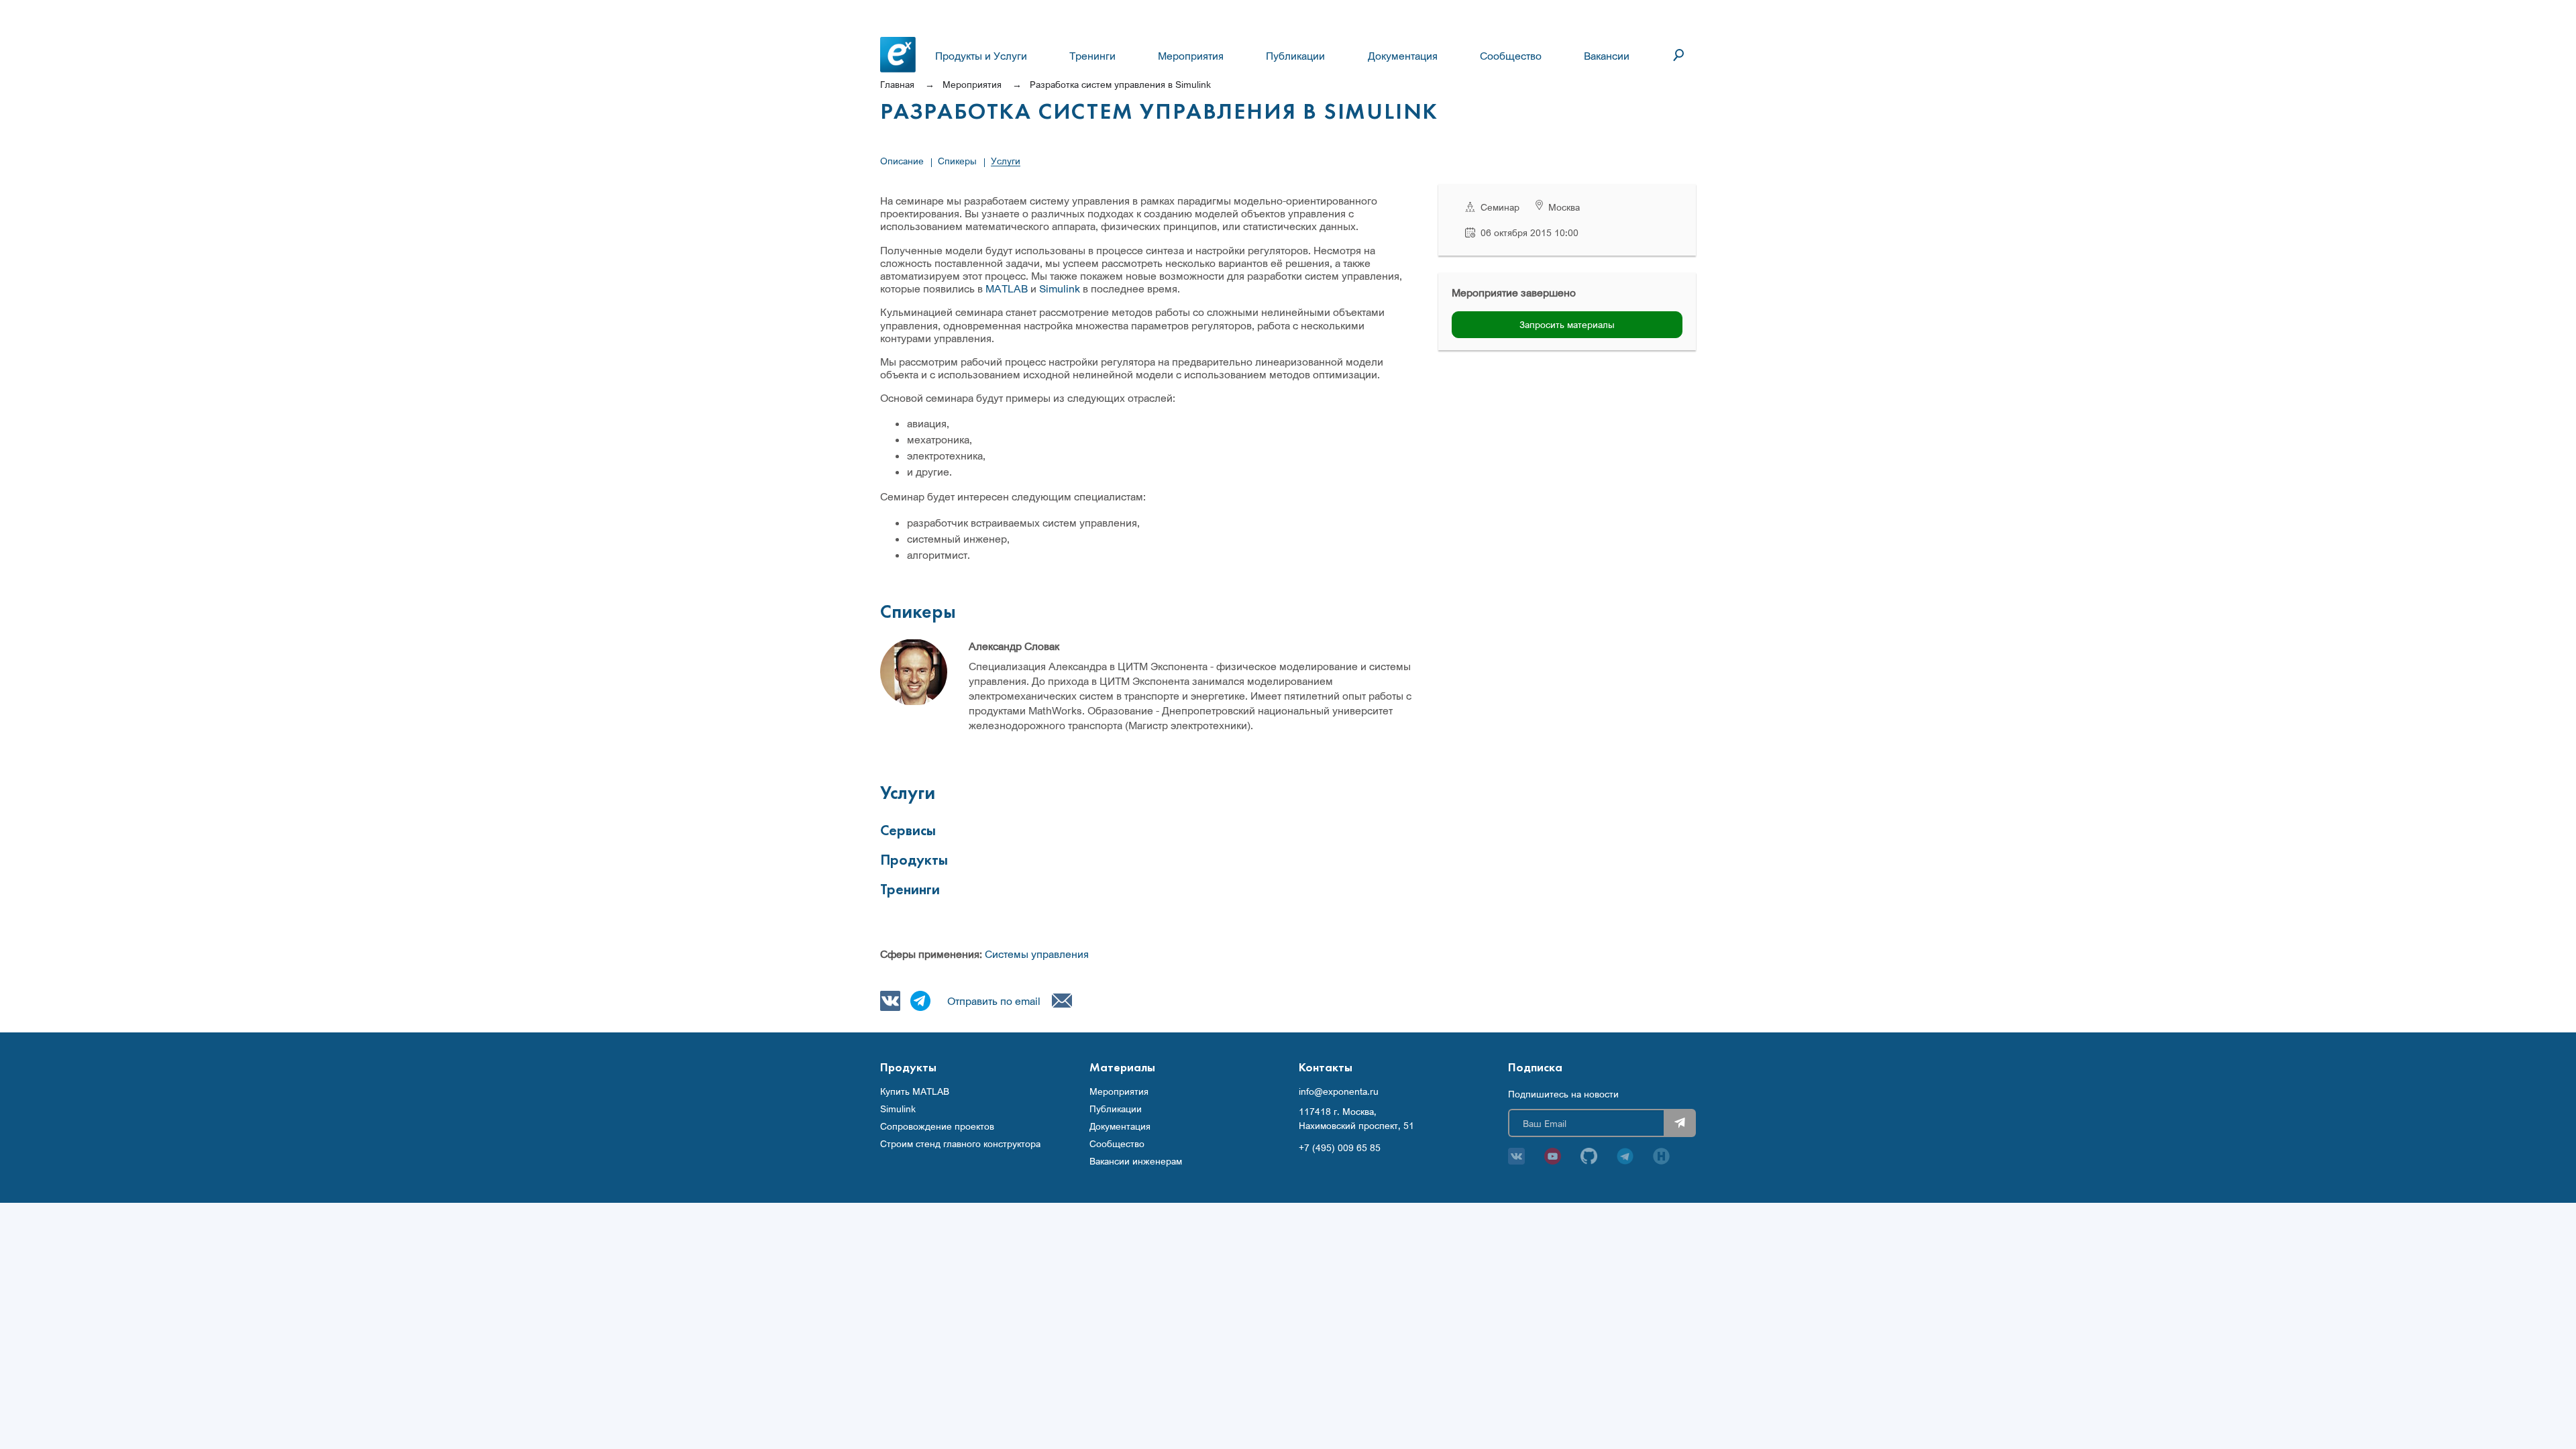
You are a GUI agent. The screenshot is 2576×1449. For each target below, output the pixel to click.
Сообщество (1511, 56)
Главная (897, 84)
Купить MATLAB (915, 1091)
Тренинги (1092, 56)
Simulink (1060, 288)
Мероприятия (1191, 56)
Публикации (1295, 56)
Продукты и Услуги (981, 56)
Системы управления (1037, 954)
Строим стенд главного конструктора (960, 1144)
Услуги (1006, 161)
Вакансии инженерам (1136, 1161)
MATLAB (1007, 288)
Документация (1403, 56)
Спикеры (957, 161)
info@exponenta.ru (1339, 1091)
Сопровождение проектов (937, 1126)
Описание (902, 161)
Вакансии (1607, 56)
